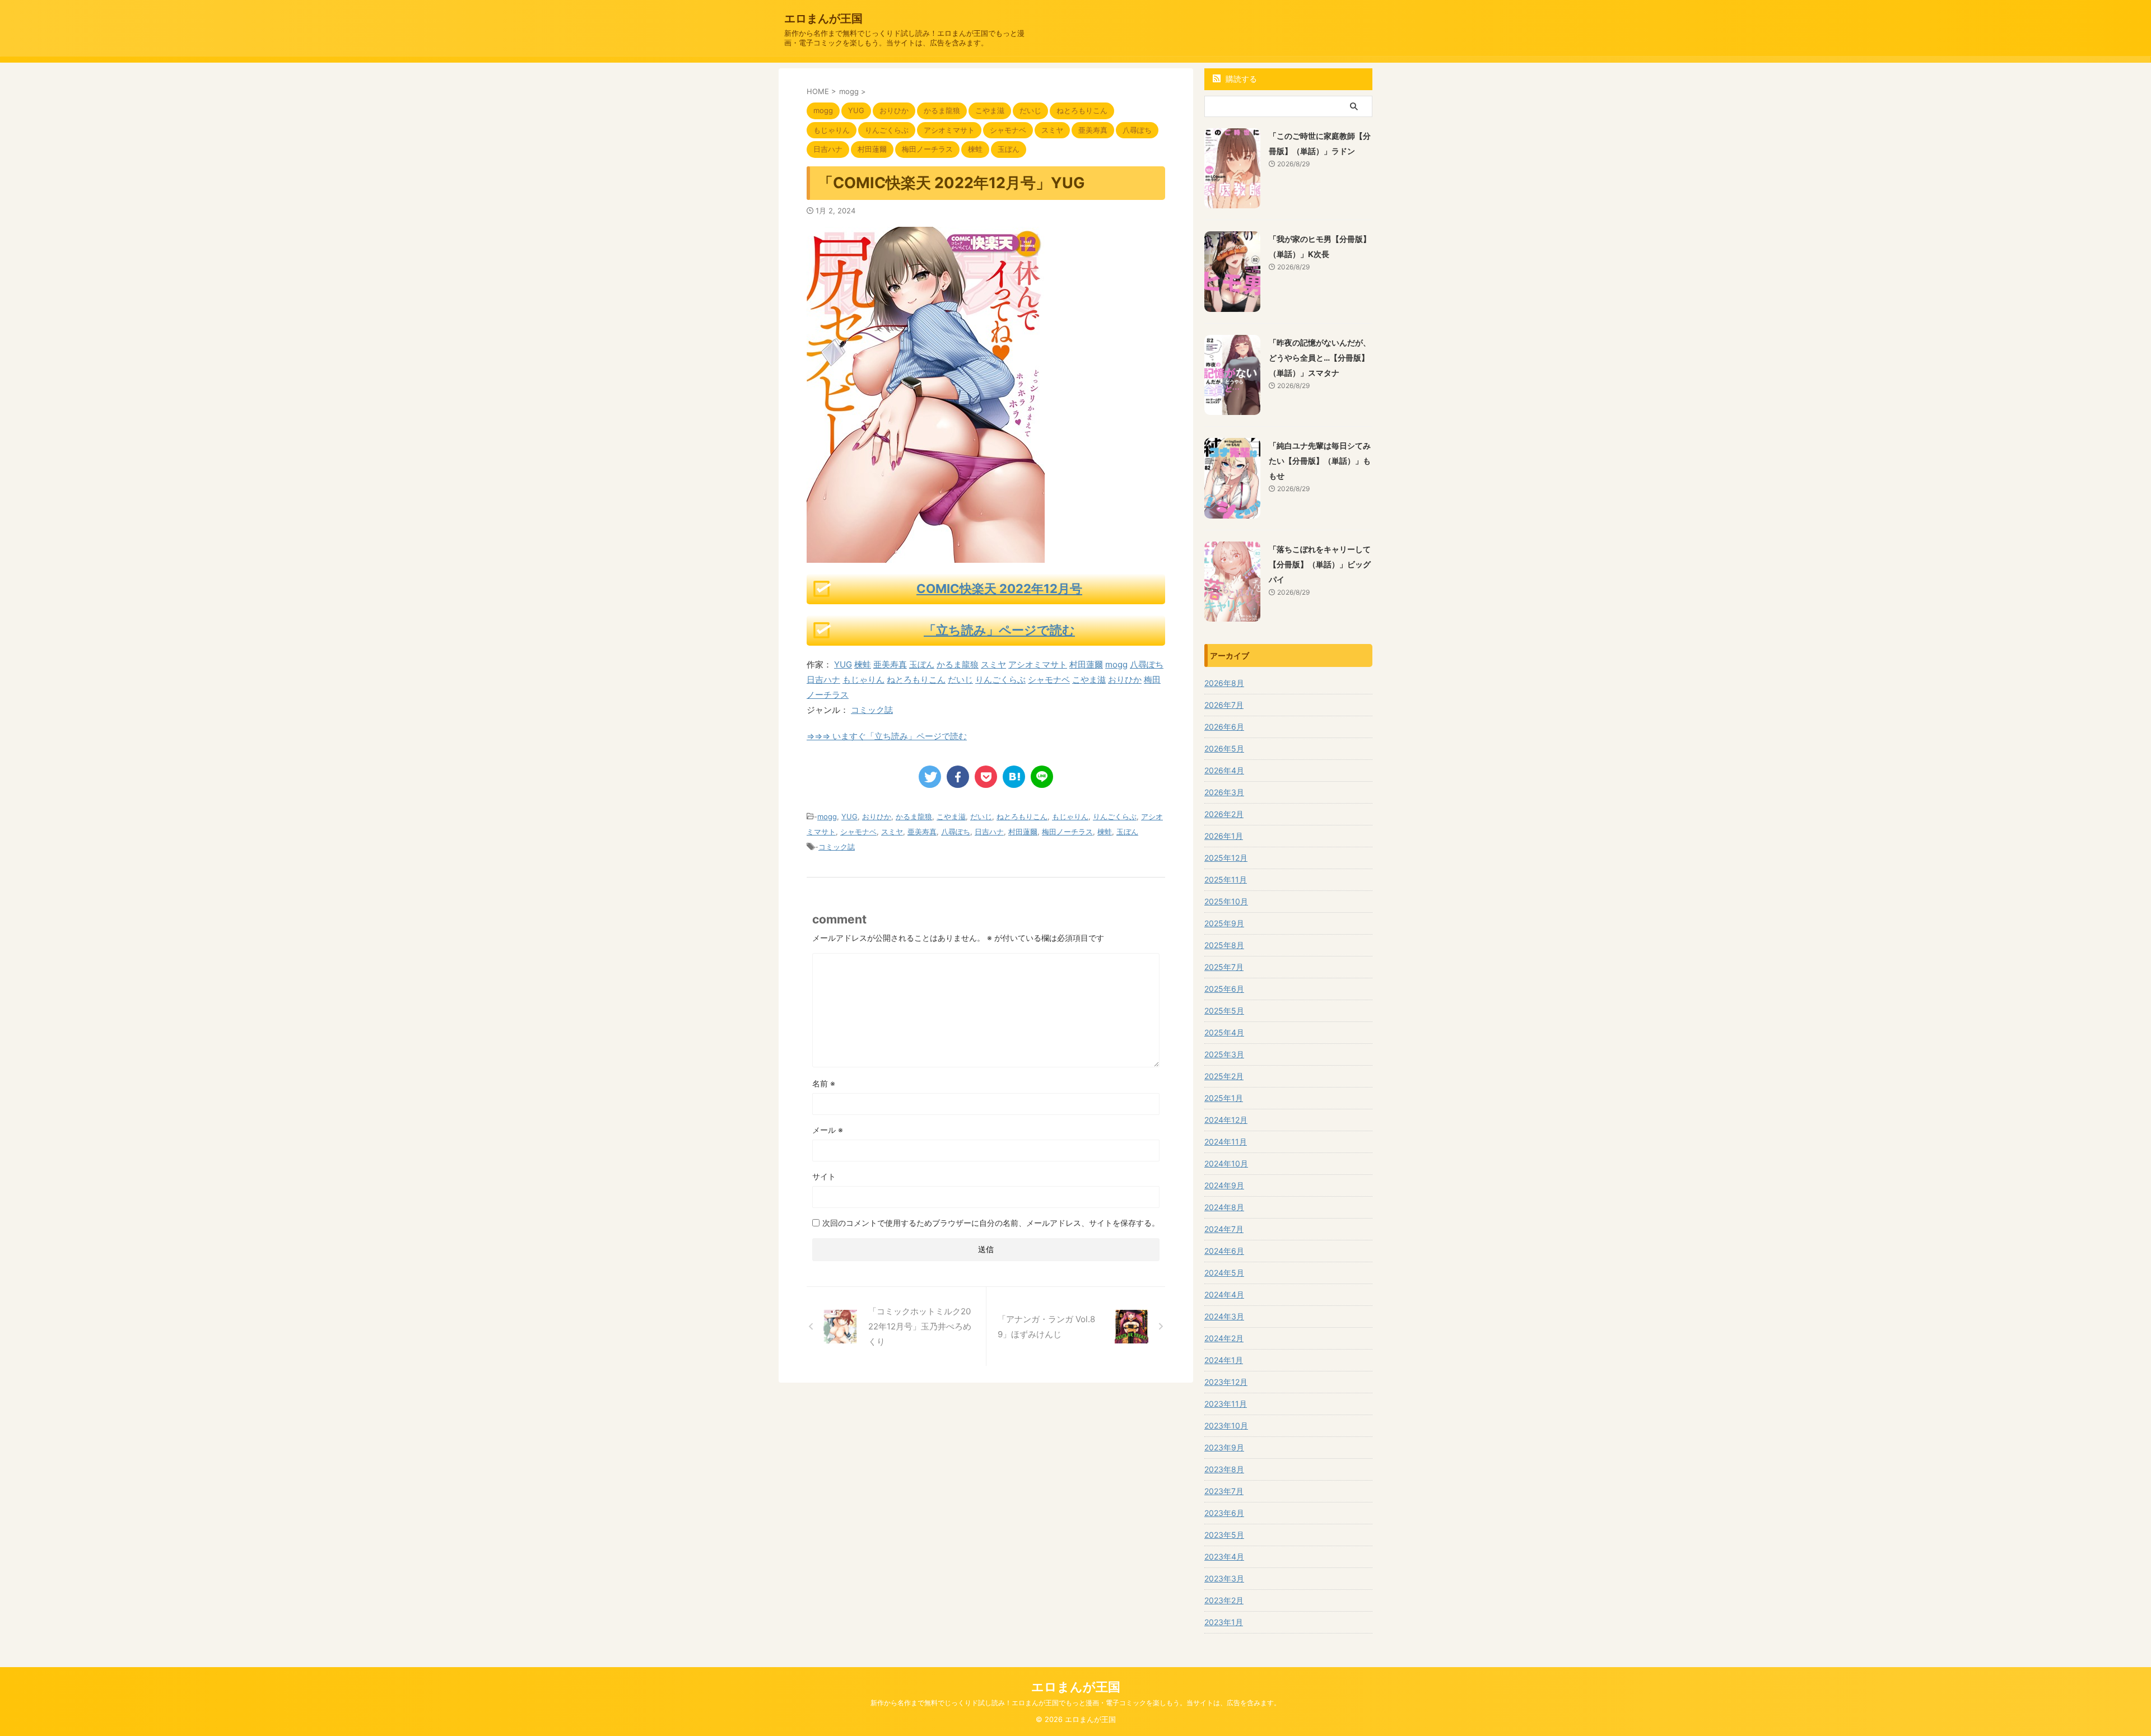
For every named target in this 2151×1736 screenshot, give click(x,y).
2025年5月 (1224, 1011)
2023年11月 (1226, 1404)
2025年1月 (1224, 1098)
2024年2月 (1224, 1338)
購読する (1240, 79)
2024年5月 (1224, 1273)
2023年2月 (1224, 1600)
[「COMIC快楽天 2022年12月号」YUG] (1014, 777)
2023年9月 (1224, 1447)
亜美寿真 (890, 664)
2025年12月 (1226, 858)
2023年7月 (1224, 1491)
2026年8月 (1224, 683)
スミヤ (993, 664)
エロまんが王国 (823, 18)
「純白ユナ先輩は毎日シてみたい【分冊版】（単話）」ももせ (1320, 461)
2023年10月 (1226, 1425)
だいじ (960, 680)
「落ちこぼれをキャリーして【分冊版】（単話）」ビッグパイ (1320, 564)
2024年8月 (1224, 1207)
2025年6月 (1224, 989)
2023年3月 (1224, 1578)
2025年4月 (1224, 1032)
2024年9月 (1224, 1185)
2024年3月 (1224, 1316)
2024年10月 (1226, 1163)
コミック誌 (872, 710)
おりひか (1125, 680)
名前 (824, 1083)
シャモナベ (1049, 680)
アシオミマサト (1038, 664)
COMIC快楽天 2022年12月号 (999, 589)
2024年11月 (1226, 1142)
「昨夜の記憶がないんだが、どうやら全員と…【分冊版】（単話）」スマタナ (1320, 358)
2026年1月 (1224, 836)
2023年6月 (1224, 1513)
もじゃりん (863, 680)
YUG (843, 664)
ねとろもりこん (916, 680)
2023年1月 (1224, 1622)
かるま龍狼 (958, 664)
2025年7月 (1224, 967)
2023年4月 (1224, 1557)
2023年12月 (1226, 1382)
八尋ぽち (1147, 664)
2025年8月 (1224, 945)
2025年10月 (1226, 901)
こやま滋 (1089, 680)
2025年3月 (1224, 1054)
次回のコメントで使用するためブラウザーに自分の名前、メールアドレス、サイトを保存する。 (991, 1223)
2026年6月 (1224, 727)
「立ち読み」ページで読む (999, 630)
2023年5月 (1224, 1535)
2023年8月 (1224, 1469)
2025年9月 (1224, 923)
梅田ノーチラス (1067, 832)
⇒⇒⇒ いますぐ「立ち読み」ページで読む (887, 736)
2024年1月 (1224, 1360)
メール (828, 1130)
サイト (824, 1176)
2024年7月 (1224, 1229)
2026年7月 (1224, 705)
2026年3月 (1224, 792)
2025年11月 (1226, 879)
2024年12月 (1226, 1120)
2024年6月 (1224, 1251)
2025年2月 (1224, 1076)
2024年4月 (1224, 1294)
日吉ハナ (823, 680)
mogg (1116, 664)
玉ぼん (922, 664)
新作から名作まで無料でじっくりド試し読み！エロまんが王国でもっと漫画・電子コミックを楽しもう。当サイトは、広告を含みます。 (1075, 1703)
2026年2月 (1224, 814)
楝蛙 (863, 664)
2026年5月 (1224, 748)
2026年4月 (1224, 770)
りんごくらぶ (1000, 680)
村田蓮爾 (1086, 664)
